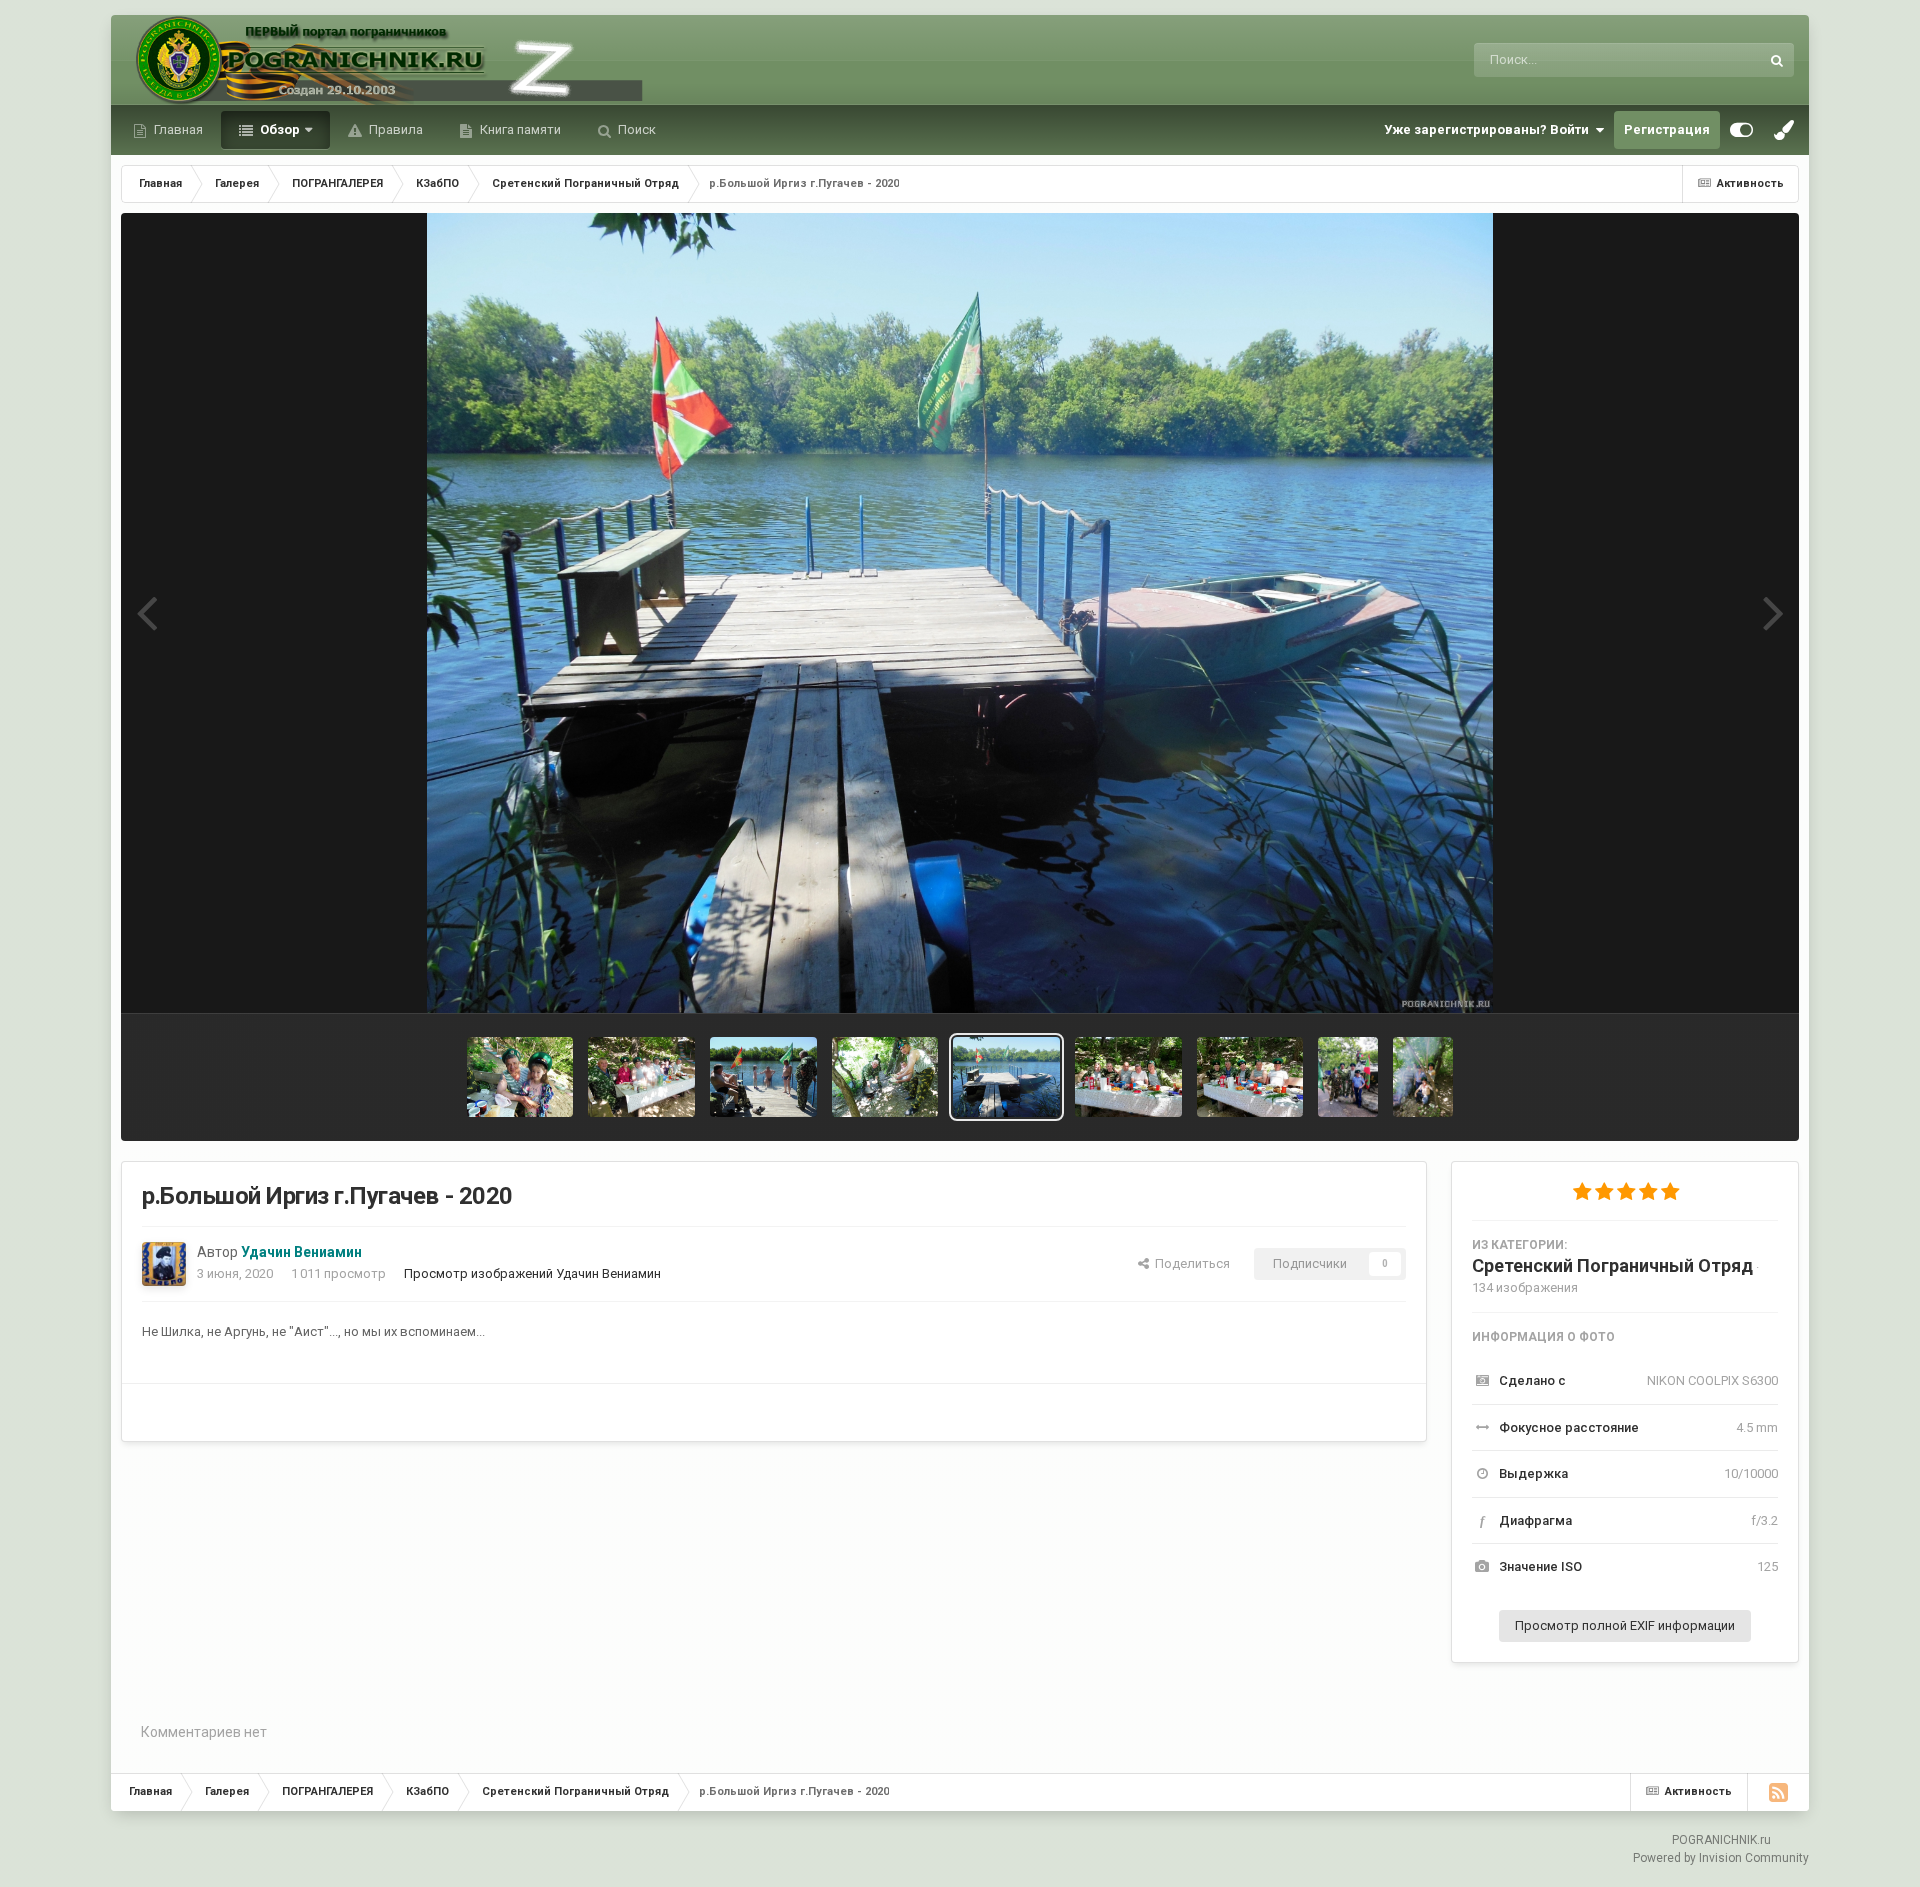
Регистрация (1667, 129)
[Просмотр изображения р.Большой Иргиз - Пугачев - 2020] (763, 1077)
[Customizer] (1741, 130)
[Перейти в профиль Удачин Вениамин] (164, 1264)
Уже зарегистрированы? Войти (1489, 129)
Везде (1715, 60)
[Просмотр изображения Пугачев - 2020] (641, 1077)
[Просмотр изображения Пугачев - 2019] (1348, 1077)
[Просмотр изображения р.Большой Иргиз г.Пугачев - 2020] (1006, 1077)
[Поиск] (1777, 60)
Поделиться (1189, 1263)
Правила (394, 129)
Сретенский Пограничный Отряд (1612, 1265)
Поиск (635, 129)
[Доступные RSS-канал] (1778, 1792)
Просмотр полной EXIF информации (1625, 1625)
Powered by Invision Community (1721, 1858)
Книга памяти (519, 129)
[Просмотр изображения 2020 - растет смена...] (520, 1077)
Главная (177, 129)
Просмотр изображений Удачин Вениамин (532, 1273)
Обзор (278, 129)
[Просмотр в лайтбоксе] (960, 613)
